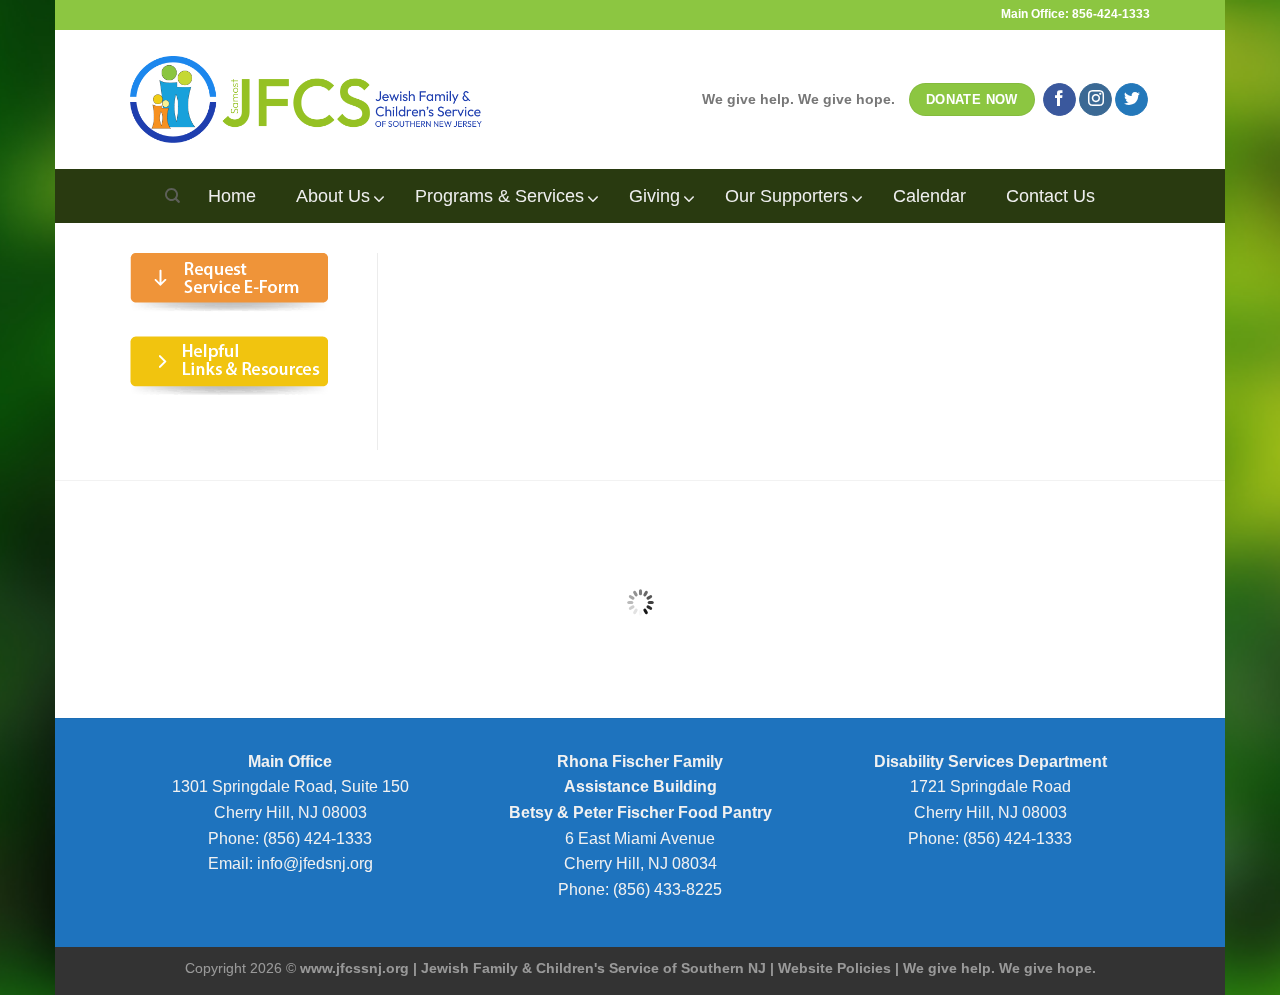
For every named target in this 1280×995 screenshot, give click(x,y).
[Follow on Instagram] (1095, 100)
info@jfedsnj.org (315, 863)
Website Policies (834, 968)
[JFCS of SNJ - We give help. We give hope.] (306, 99)
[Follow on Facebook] (1059, 100)
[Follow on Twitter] (1131, 100)
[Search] (172, 196)
